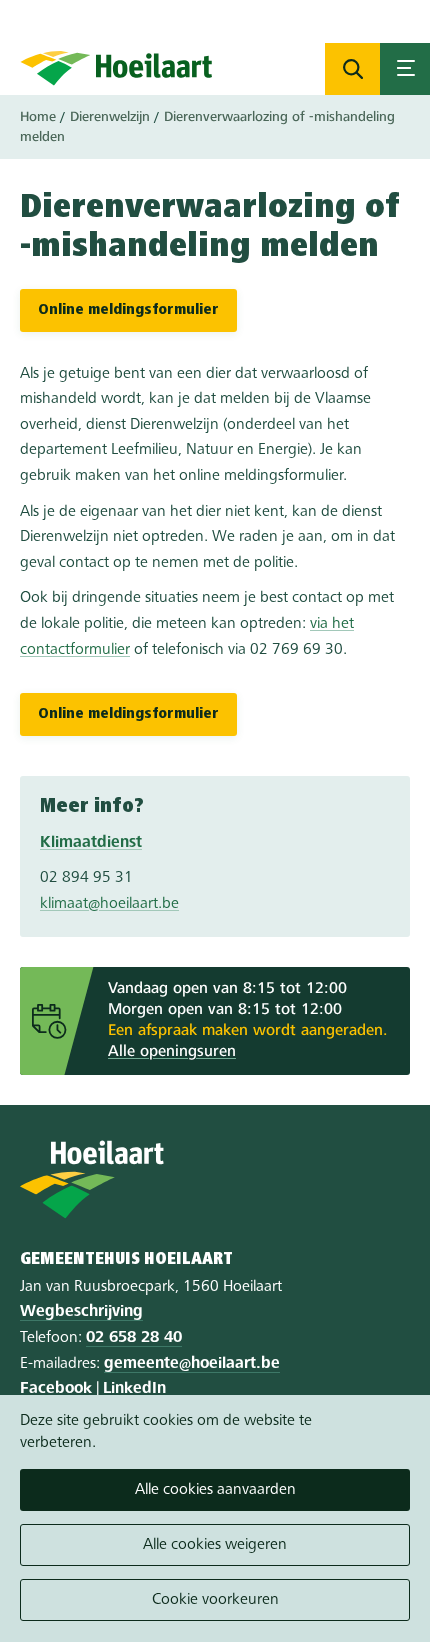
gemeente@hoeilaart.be (192, 1364)
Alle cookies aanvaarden (215, 1490)
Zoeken (352, 69)
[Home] (116, 68)
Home (38, 117)
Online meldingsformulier (128, 310)
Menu (405, 69)
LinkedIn (134, 1389)
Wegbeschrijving (81, 1312)
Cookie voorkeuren (215, 1600)
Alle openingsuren (172, 1052)
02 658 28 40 (134, 1338)
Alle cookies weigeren (215, 1545)
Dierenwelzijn (110, 117)
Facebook (56, 1389)
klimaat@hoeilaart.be (109, 904)
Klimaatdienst (91, 843)
